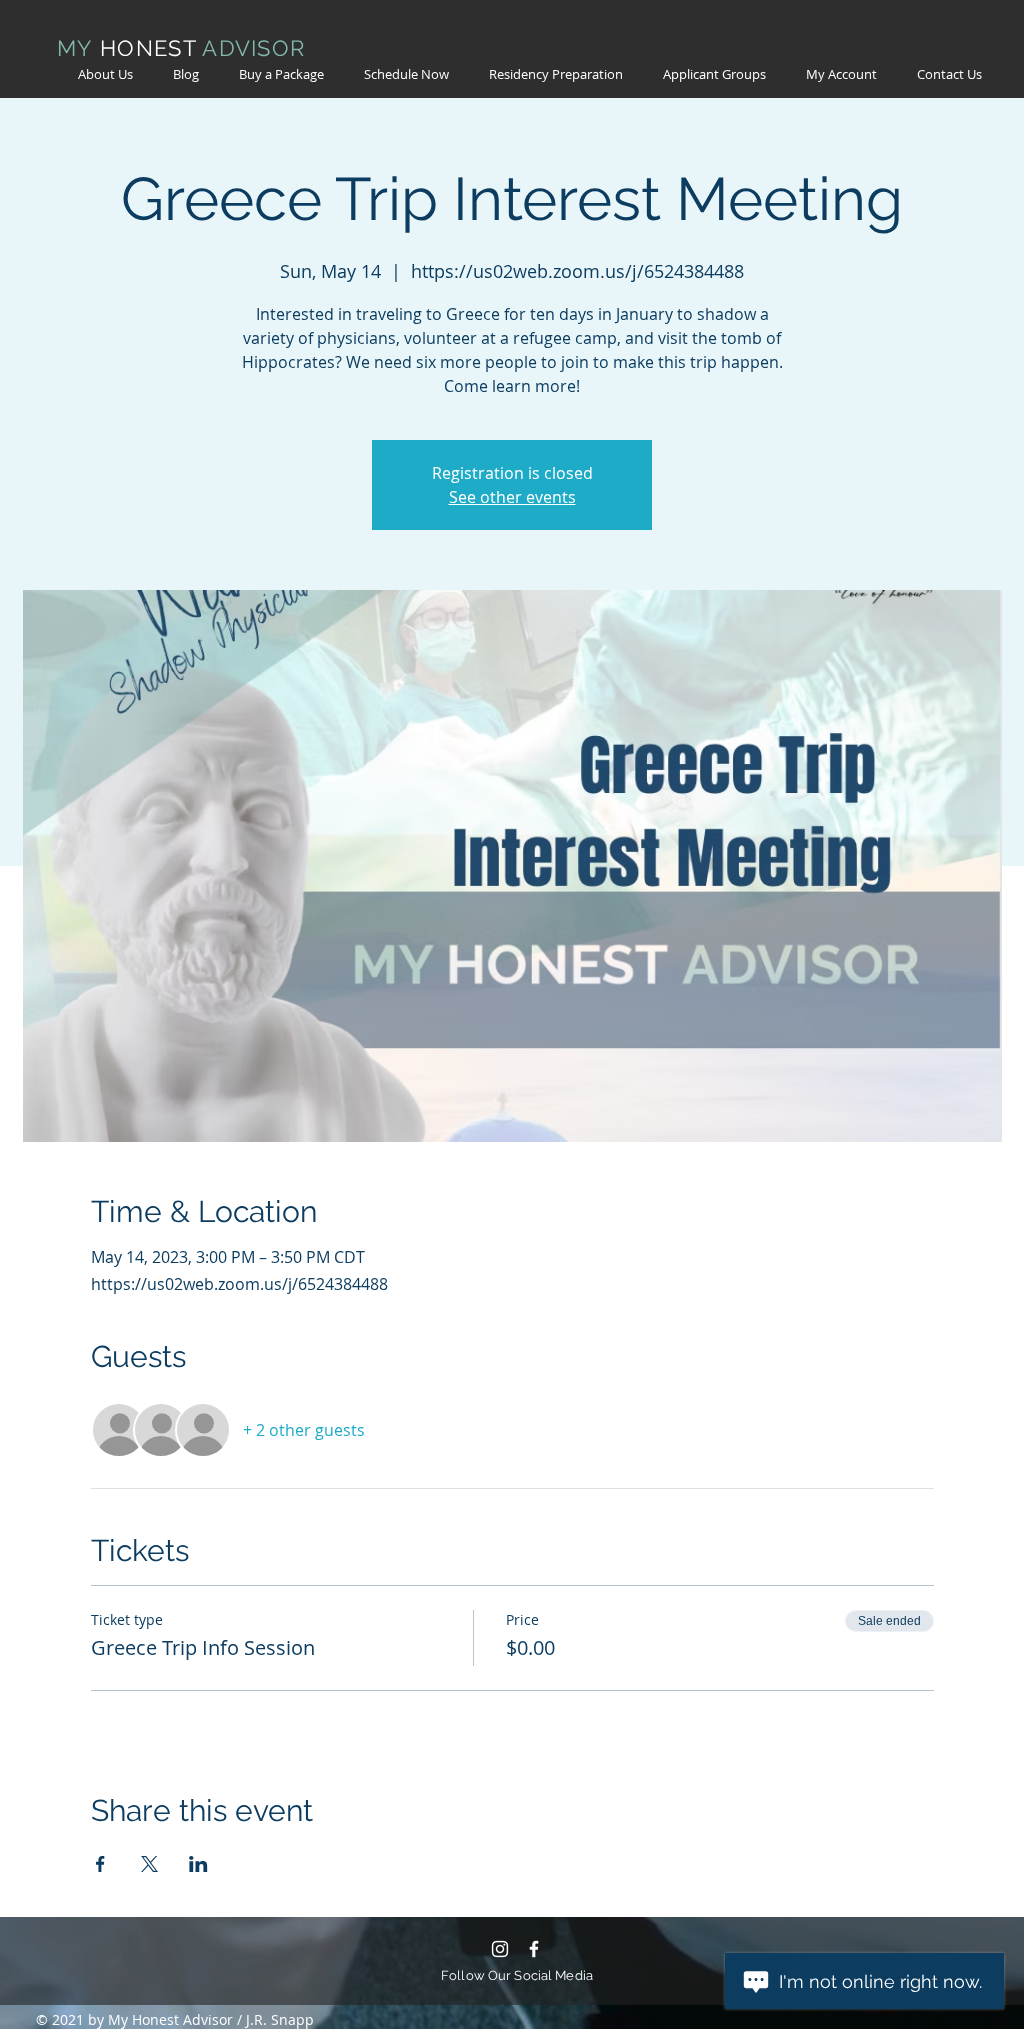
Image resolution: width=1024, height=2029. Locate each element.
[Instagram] (500, 1949)
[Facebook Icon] (534, 1949)
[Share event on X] (149, 1864)
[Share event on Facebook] (100, 1864)
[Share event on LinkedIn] (198, 1864)
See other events (512, 497)
